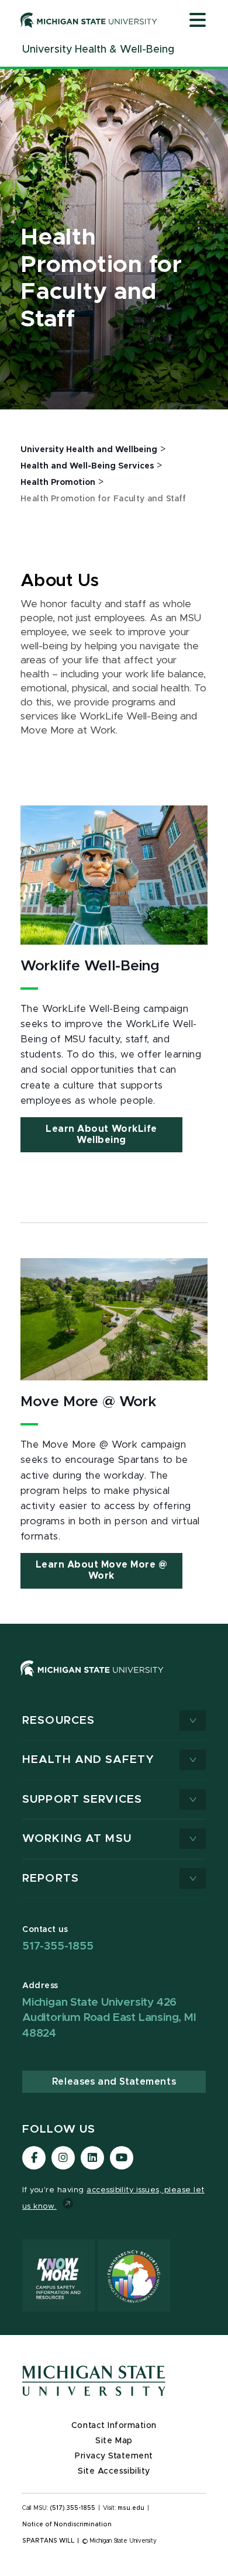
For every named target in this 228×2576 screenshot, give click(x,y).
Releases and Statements (114, 2082)
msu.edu (131, 2508)
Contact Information (114, 2426)
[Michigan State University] (89, 20)
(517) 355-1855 (73, 2508)
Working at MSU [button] (77, 1839)
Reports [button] (51, 1878)
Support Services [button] (82, 1800)
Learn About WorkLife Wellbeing (101, 1134)
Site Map (114, 2441)
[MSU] (114, 1680)
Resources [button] (58, 1721)
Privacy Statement (114, 2456)
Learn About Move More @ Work (102, 1570)
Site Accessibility (114, 2471)
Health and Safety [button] (88, 1760)
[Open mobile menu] (198, 21)
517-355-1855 (58, 1946)
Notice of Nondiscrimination (67, 2525)
